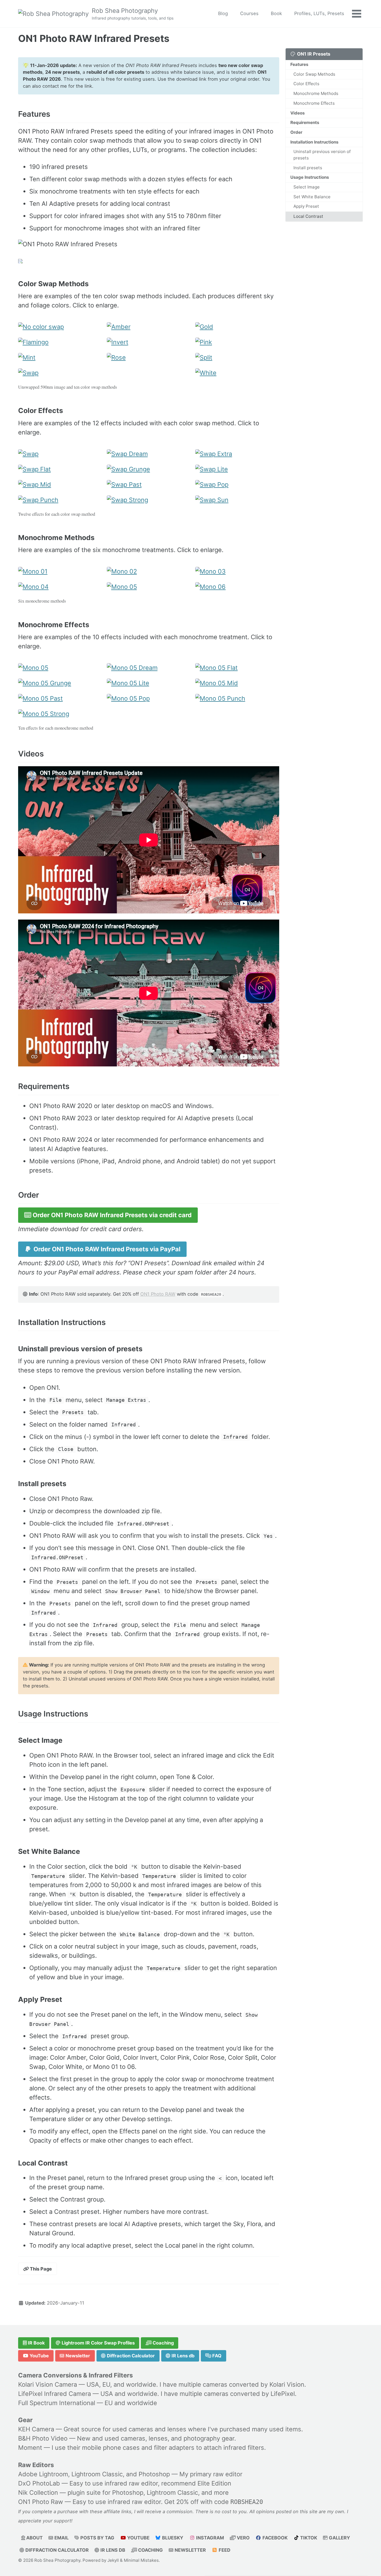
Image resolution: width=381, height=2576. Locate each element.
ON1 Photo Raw (41, 2502)
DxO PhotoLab (39, 2483)
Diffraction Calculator (130, 2356)
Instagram (209, 2538)
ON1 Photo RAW (158, 1294)
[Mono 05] (149, 590)
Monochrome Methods (316, 94)
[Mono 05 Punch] (237, 702)
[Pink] (237, 345)
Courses (249, 13)
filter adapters (174, 2448)
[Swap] (60, 376)
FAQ (216, 2356)
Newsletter (77, 2356)
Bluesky (172, 2538)
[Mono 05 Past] (60, 702)
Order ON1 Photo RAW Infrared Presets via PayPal (106, 1249)
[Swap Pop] (237, 488)
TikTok (308, 2538)
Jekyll (113, 2560)
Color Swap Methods (314, 74)
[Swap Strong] (149, 503)
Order (296, 132)
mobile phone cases (111, 2448)
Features (299, 65)
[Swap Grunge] (149, 472)
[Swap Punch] (60, 503)
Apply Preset (306, 206)
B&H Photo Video (43, 2438)
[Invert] (149, 345)
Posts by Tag (97, 2538)
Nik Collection (38, 2493)
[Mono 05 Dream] (149, 671)
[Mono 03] (237, 575)
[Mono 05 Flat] (237, 671)
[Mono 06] (237, 590)
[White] (237, 376)
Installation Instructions (314, 142)
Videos (297, 113)
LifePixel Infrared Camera (55, 2394)
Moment (30, 2448)
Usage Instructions (310, 177)
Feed (224, 2550)
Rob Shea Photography (133, 14)
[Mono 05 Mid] (237, 686)
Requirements (305, 123)
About (34, 2538)
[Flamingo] (60, 345)
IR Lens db (182, 2356)
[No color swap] (60, 330)
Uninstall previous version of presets (322, 155)
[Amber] (149, 330)
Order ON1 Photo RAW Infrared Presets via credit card (111, 1215)
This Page (40, 2269)
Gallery (339, 2538)
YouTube (39, 2356)
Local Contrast (308, 216)
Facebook (274, 2538)
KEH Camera (36, 2429)
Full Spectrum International (57, 2403)
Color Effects (306, 84)
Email (61, 2538)
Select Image (307, 187)
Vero (243, 2538)
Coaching (163, 2343)
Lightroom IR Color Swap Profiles (98, 2343)
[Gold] (237, 330)
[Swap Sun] (237, 503)
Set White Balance (312, 197)
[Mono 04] (60, 590)
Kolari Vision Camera (48, 2384)
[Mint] (60, 361)
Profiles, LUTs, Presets (319, 13)
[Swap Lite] (237, 472)
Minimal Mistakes (141, 2560)
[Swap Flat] (60, 472)
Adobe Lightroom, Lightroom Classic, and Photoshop (94, 2474)
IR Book (36, 2343)
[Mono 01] (60, 575)
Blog (223, 13)
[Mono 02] (149, 575)
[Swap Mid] (60, 488)
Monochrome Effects (314, 103)
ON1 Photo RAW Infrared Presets (94, 38)
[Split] (237, 361)
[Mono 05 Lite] (149, 686)
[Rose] (149, 361)
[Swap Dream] (149, 457)
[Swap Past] (149, 488)
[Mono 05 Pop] (149, 702)
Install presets (308, 168)
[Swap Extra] (237, 457)
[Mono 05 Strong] (60, 717)
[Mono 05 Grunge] (60, 686)
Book (276, 13)
